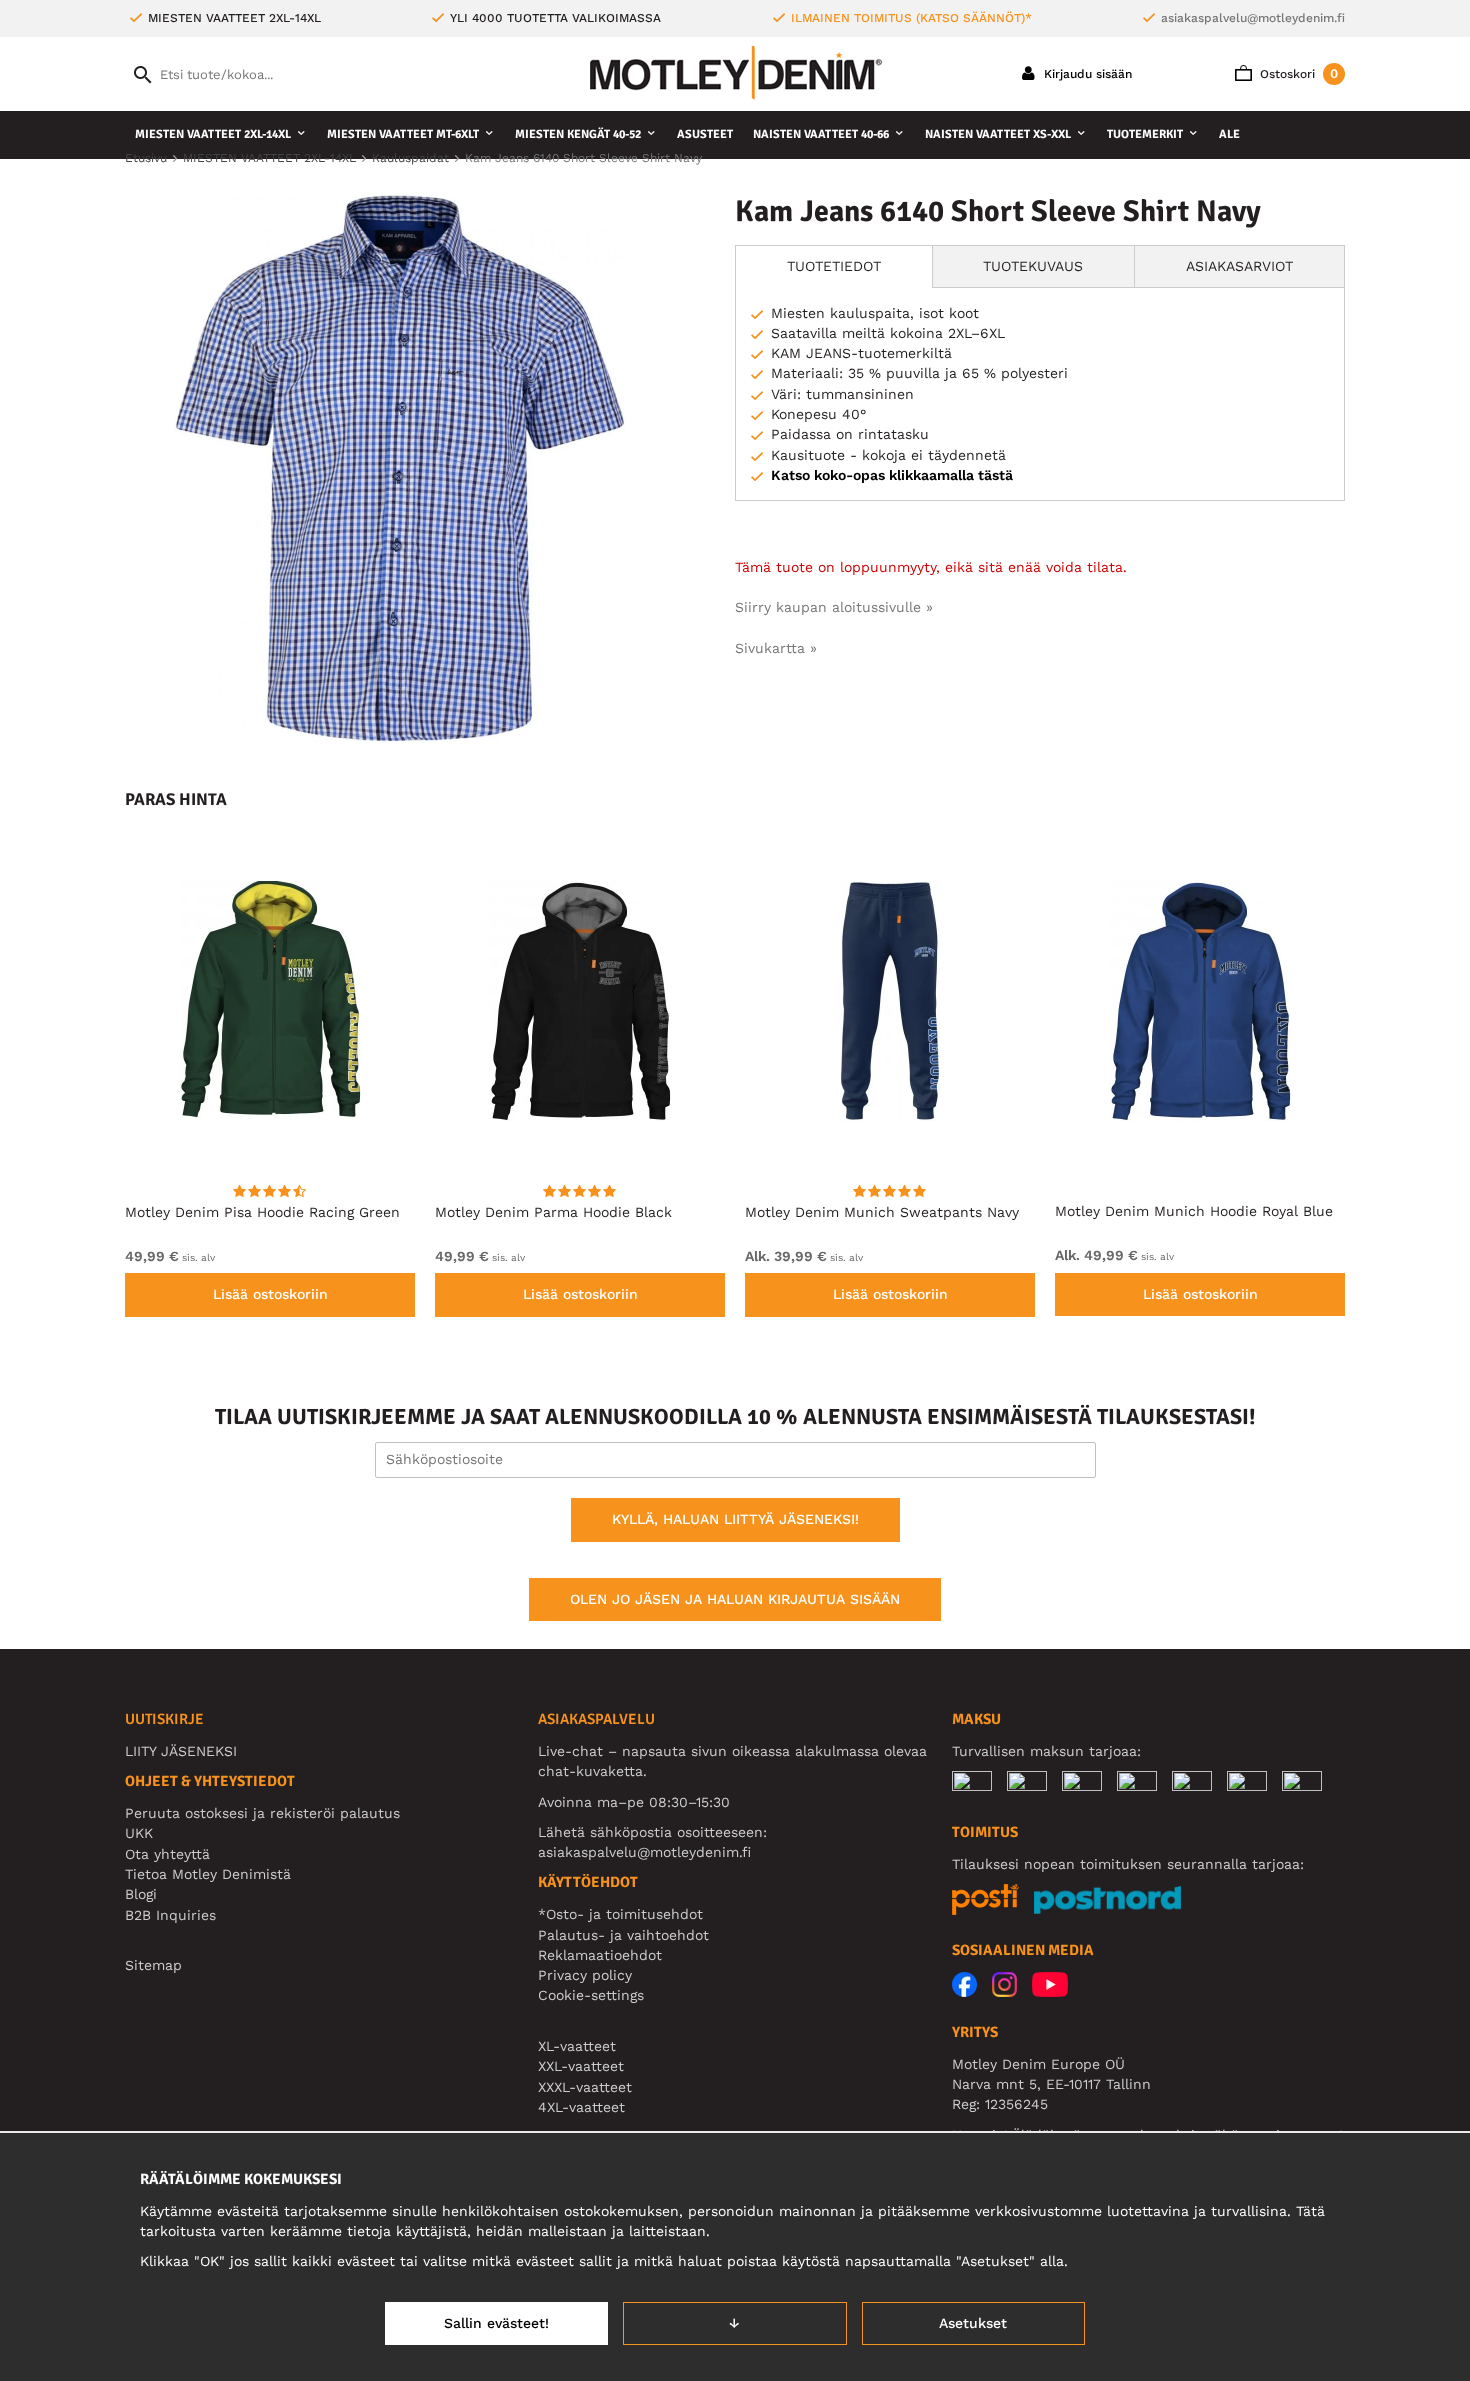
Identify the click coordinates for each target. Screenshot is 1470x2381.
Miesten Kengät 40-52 (578, 134)
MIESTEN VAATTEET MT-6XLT (403, 134)
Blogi (141, 1894)
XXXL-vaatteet (585, 2087)
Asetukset (973, 2323)
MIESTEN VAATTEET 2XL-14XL (213, 134)
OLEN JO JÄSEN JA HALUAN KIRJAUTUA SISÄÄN (735, 1599)
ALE (1229, 134)
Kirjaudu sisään (1086, 74)
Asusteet (705, 134)
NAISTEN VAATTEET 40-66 (821, 134)
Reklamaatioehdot (600, 1955)
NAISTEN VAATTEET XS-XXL (998, 134)
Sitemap (153, 1965)
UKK (139, 1833)
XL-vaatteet (577, 2046)
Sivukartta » (776, 648)
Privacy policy (585, 1975)
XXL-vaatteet (581, 2066)
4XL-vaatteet (581, 2107)
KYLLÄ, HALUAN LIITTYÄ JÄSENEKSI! (735, 1519)
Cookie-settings (591, 1995)
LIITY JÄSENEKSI (181, 1751)
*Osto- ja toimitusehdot (620, 1914)
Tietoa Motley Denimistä (208, 1874)
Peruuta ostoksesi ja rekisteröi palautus (262, 1813)
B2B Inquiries (170, 1915)
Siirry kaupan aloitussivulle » (834, 607)
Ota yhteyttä (167, 1854)
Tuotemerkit (1145, 134)
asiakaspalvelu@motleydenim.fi (1253, 18)
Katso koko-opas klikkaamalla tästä (892, 475)
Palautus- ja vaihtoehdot (623, 1935)
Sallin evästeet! (496, 2323)
